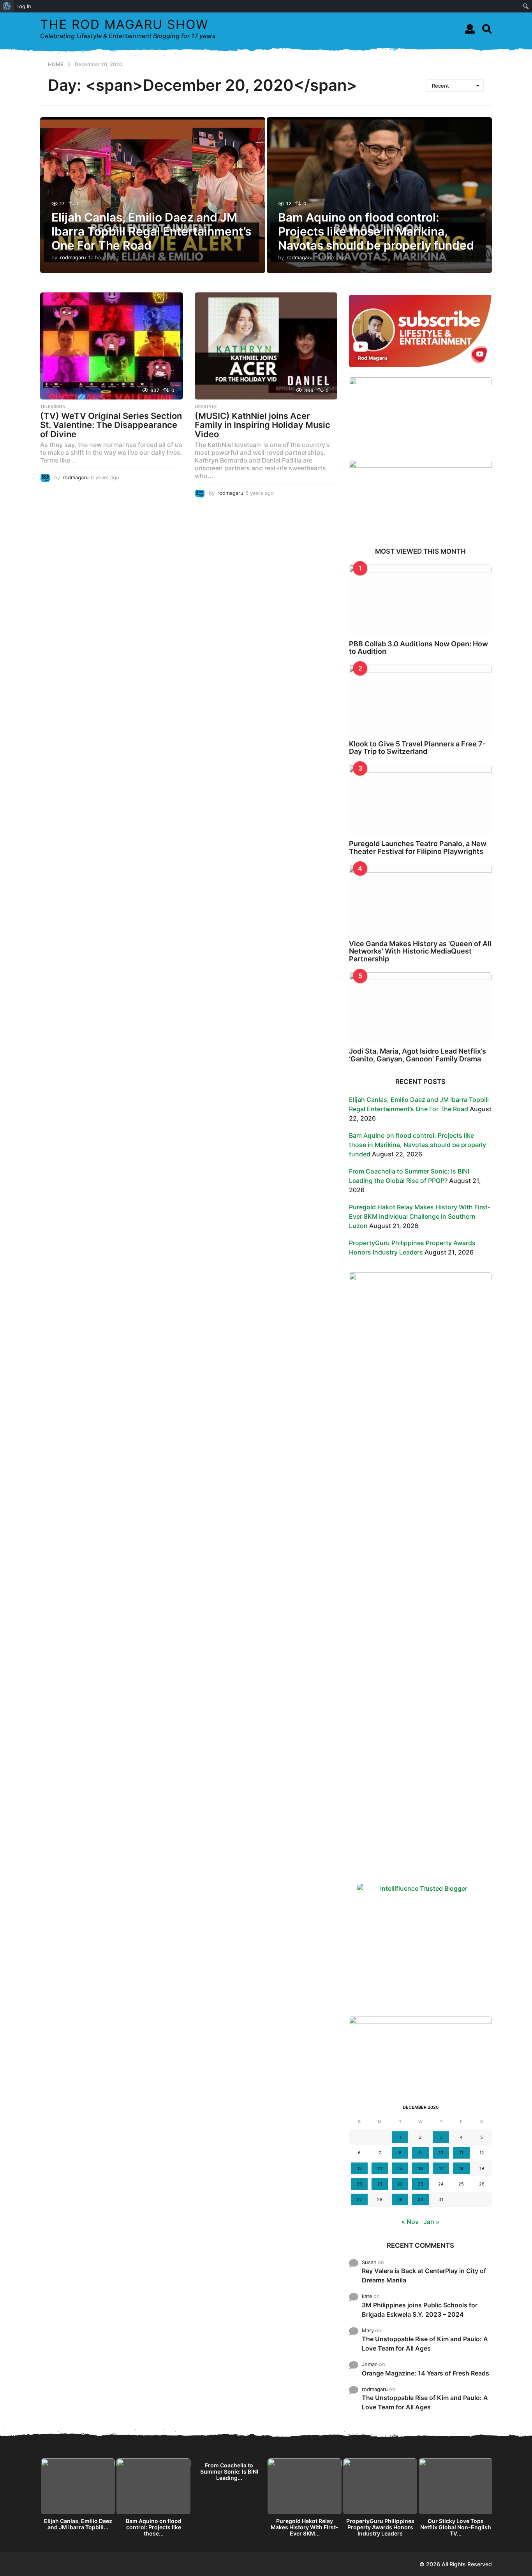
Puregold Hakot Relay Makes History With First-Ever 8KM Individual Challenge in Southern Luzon (420, 1216)
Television (53, 406)
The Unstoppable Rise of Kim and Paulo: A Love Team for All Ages (425, 2344)
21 (380, 2184)
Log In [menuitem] (24, 6)
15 (400, 2168)
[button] (470, 29)
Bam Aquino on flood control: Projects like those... (154, 2527)
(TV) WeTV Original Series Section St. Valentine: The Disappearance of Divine (111, 425)
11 (461, 2153)
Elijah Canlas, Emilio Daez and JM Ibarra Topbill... (78, 2524)
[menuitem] (7, 6)
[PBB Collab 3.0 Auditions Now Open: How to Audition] (420, 600)
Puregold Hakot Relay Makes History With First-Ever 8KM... (305, 2527)
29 (400, 2199)
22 (400, 2184)
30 (421, 2199)
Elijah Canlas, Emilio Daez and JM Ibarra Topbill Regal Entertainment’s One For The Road (151, 231)
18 (461, 2168)
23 (421, 2184)
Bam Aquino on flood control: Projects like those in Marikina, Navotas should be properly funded (376, 231)
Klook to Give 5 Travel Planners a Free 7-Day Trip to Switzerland (417, 748)
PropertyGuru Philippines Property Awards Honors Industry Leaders (380, 2527)
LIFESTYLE (206, 406)
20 (359, 2184)
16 (421, 2168)
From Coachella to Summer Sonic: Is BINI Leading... (229, 2471)
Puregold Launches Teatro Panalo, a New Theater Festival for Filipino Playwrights (418, 847)
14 (380, 2168)
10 (441, 2153)
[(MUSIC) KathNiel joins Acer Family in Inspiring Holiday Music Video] (266, 346)
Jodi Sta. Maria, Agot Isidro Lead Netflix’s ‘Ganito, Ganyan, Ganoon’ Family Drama (417, 1055)
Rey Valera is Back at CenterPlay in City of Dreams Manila (424, 2275)
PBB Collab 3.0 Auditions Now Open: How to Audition (418, 648)
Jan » (431, 2222)
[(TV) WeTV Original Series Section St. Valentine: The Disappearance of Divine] (112, 346)
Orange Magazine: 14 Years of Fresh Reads (425, 2373)
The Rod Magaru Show (124, 24)
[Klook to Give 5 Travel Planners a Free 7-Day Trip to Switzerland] (420, 700)
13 (359, 2168)
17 (441, 2168)
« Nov (410, 2222)
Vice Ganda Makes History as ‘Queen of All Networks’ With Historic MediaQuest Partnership (420, 951)
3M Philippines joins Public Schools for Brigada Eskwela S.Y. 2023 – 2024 (420, 2310)
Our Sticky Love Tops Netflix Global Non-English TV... (456, 2527)
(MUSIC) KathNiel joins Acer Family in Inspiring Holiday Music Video (262, 425)
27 (359, 2199)
